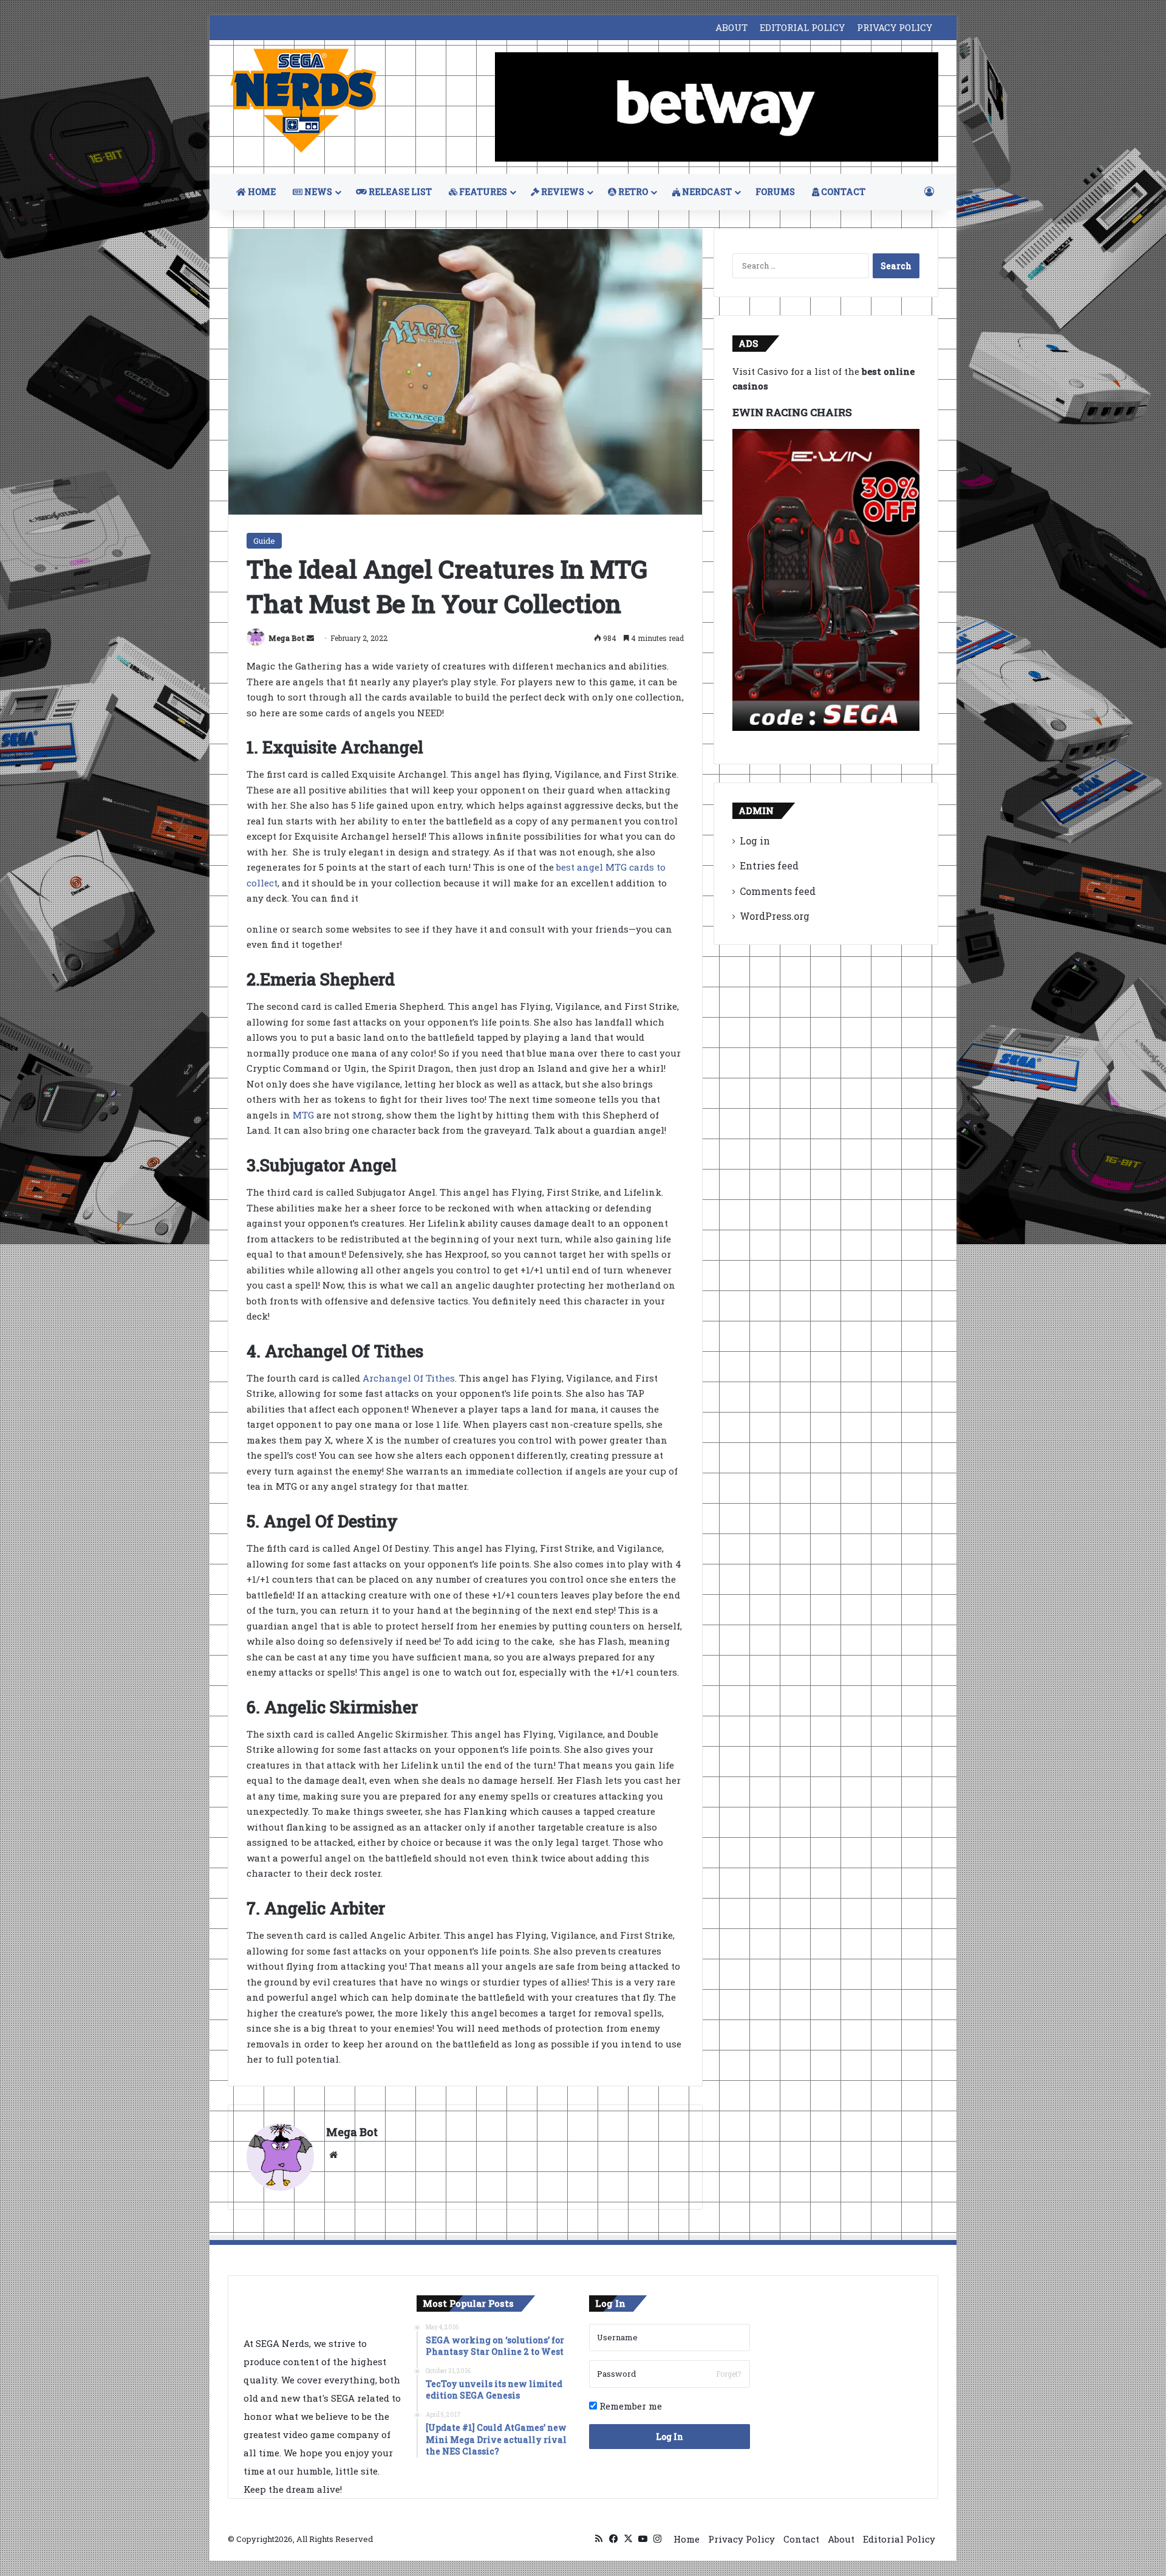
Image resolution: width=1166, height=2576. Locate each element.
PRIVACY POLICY (895, 27)
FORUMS (775, 192)
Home (687, 2539)
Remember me (629, 2406)
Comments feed (778, 891)
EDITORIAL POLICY (802, 27)
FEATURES (482, 192)
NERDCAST (706, 192)
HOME (261, 192)
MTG (303, 1115)
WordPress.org (775, 916)
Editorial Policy (899, 2539)
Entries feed (769, 865)
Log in (755, 841)
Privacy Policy (742, 2539)
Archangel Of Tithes (409, 1378)
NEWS (317, 192)
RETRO (632, 192)
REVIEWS (562, 192)
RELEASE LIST (399, 192)
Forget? (728, 2374)
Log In (670, 2437)
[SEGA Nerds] (304, 101)
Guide (264, 541)
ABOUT (731, 27)
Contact (801, 2539)
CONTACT (842, 192)
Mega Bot (287, 638)
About (841, 2539)
